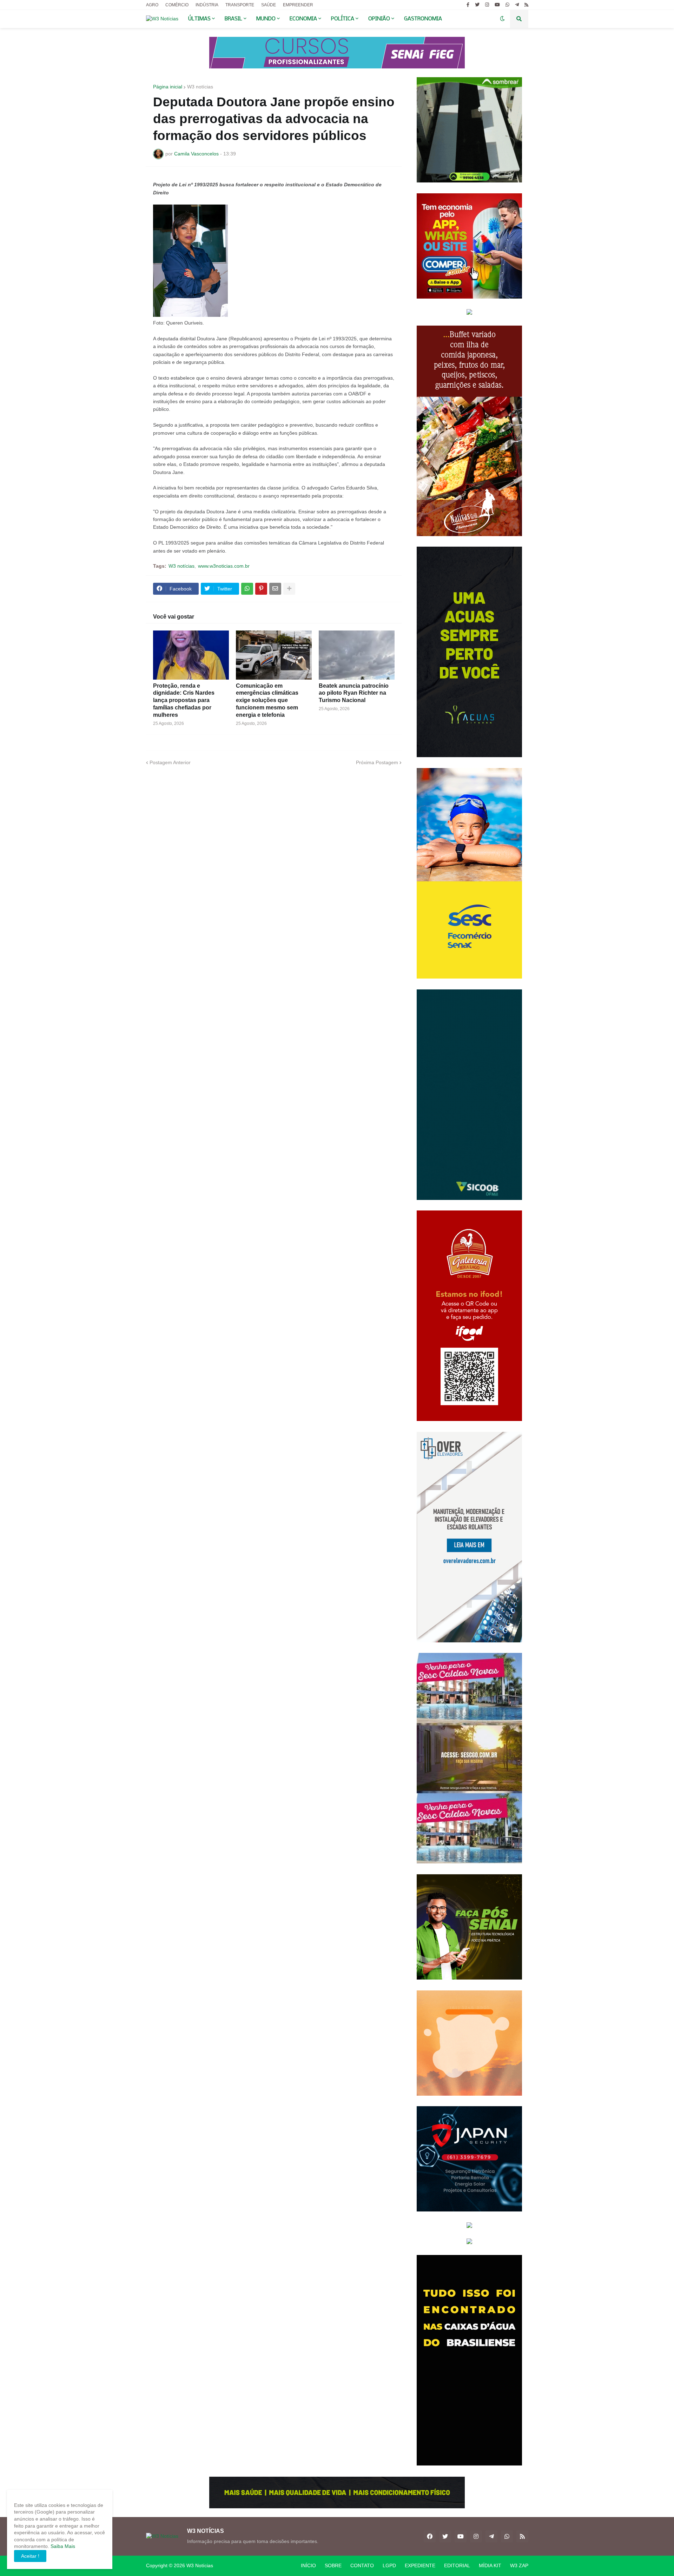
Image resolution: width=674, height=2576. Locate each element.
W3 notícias (200, 87)
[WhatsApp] (247, 589)
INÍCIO (308, 2565)
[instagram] (487, 5)
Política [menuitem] (343, 19)
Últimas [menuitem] (199, 19)
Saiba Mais (62, 2546)
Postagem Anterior (170, 762)
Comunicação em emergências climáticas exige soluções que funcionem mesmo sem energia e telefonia (267, 700)
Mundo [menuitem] (266, 19)
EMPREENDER (298, 5)
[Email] (275, 589)
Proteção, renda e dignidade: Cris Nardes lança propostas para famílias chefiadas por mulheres (184, 700)
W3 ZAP (519, 2565)
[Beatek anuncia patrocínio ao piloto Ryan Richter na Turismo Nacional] (357, 655)
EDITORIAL (457, 2565)
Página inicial (168, 87)
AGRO (152, 5)
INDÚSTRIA (207, 5)
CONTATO (362, 2565)
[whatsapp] (507, 5)
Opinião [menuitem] (379, 19)
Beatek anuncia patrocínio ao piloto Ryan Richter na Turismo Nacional (354, 693)
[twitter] (477, 5)
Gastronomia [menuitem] (423, 19)
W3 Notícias (200, 2565)
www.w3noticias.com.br (224, 566)
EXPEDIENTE (420, 2565)
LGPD (389, 2565)
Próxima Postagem (377, 762)
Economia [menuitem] (303, 19)
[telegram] (517, 5)
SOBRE (333, 2565)
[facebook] (430, 2536)
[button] (502, 19)
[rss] (526, 5)
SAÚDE (269, 5)
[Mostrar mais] (289, 589)
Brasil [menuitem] (233, 19)
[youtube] (497, 5)
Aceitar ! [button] (30, 2556)
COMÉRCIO (177, 5)
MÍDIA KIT (490, 2565)
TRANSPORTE (240, 5)
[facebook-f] (468, 5)
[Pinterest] (261, 589)
